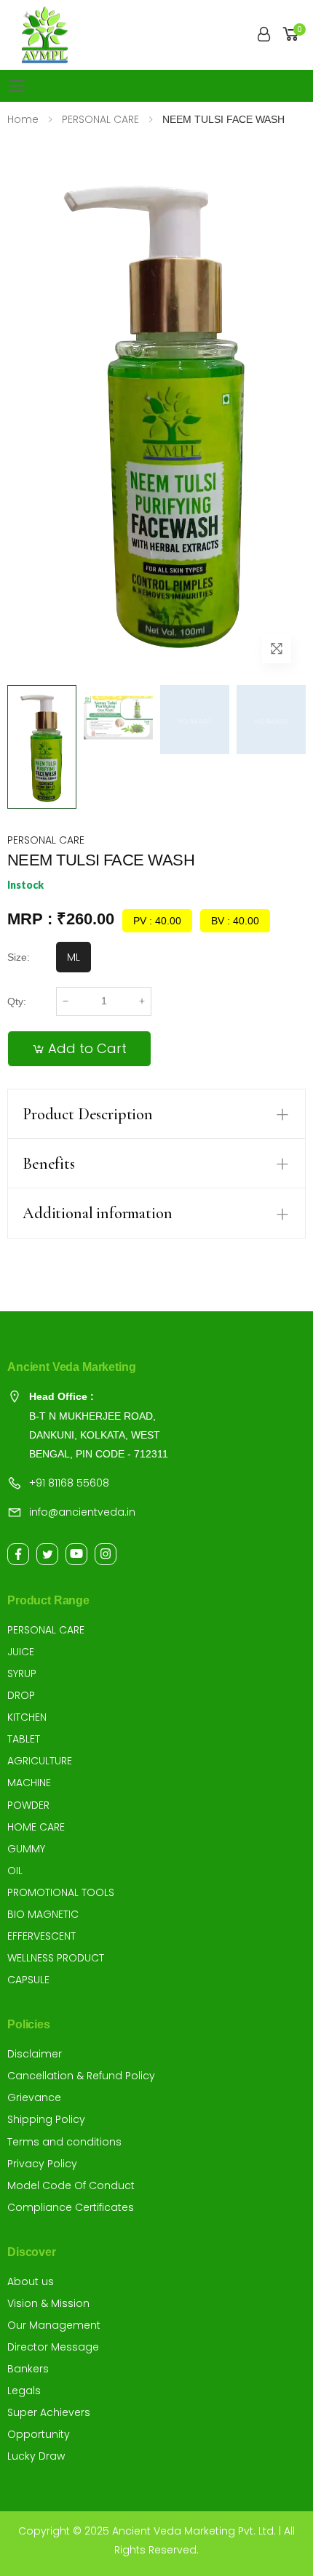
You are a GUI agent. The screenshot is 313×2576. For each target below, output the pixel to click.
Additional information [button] (97, 1213)
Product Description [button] (88, 1114)
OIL (15, 1871)
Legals (24, 2391)
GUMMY (26, 1849)
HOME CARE (36, 1827)
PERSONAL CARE (46, 840)
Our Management (54, 2325)
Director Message (53, 2347)
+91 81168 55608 (69, 1483)
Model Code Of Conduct (71, 2185)
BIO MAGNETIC (43, 1914)
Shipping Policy (46, 2119)
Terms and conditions (64, 2142)
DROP (21, 1695)
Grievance (34, 2097)
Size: (19, 957)
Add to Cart (87, 1048)
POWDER (28, 1805)
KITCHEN (27, 1717)
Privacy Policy (42, 2164)
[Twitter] (47, 1554)
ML (74, 957)
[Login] (264, 35)
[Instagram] (106, 1554)
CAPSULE (28, 1980)
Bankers (28, 2369)
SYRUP (22, 1673)
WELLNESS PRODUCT (56, 1958)
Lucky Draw (36, 2456)
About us (31, 2281)
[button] (293, 35)
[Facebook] (18, 1554)
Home (23, 119)
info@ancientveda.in (82, 1512)
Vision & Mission (48, 2303)
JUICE (21, 1652)
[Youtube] (76, 1554)
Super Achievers (49, 2412)
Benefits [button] (49, 1164)
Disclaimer (35, 2054)
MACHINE (29, 1783)
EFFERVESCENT (41, 1936)
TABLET (24, 1739)
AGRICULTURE (40, 1761)
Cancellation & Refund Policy (81, 2076)
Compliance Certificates (71, 2207)
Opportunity (39, 2434)
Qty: (17, 1001)
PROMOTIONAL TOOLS (61, 1892)
